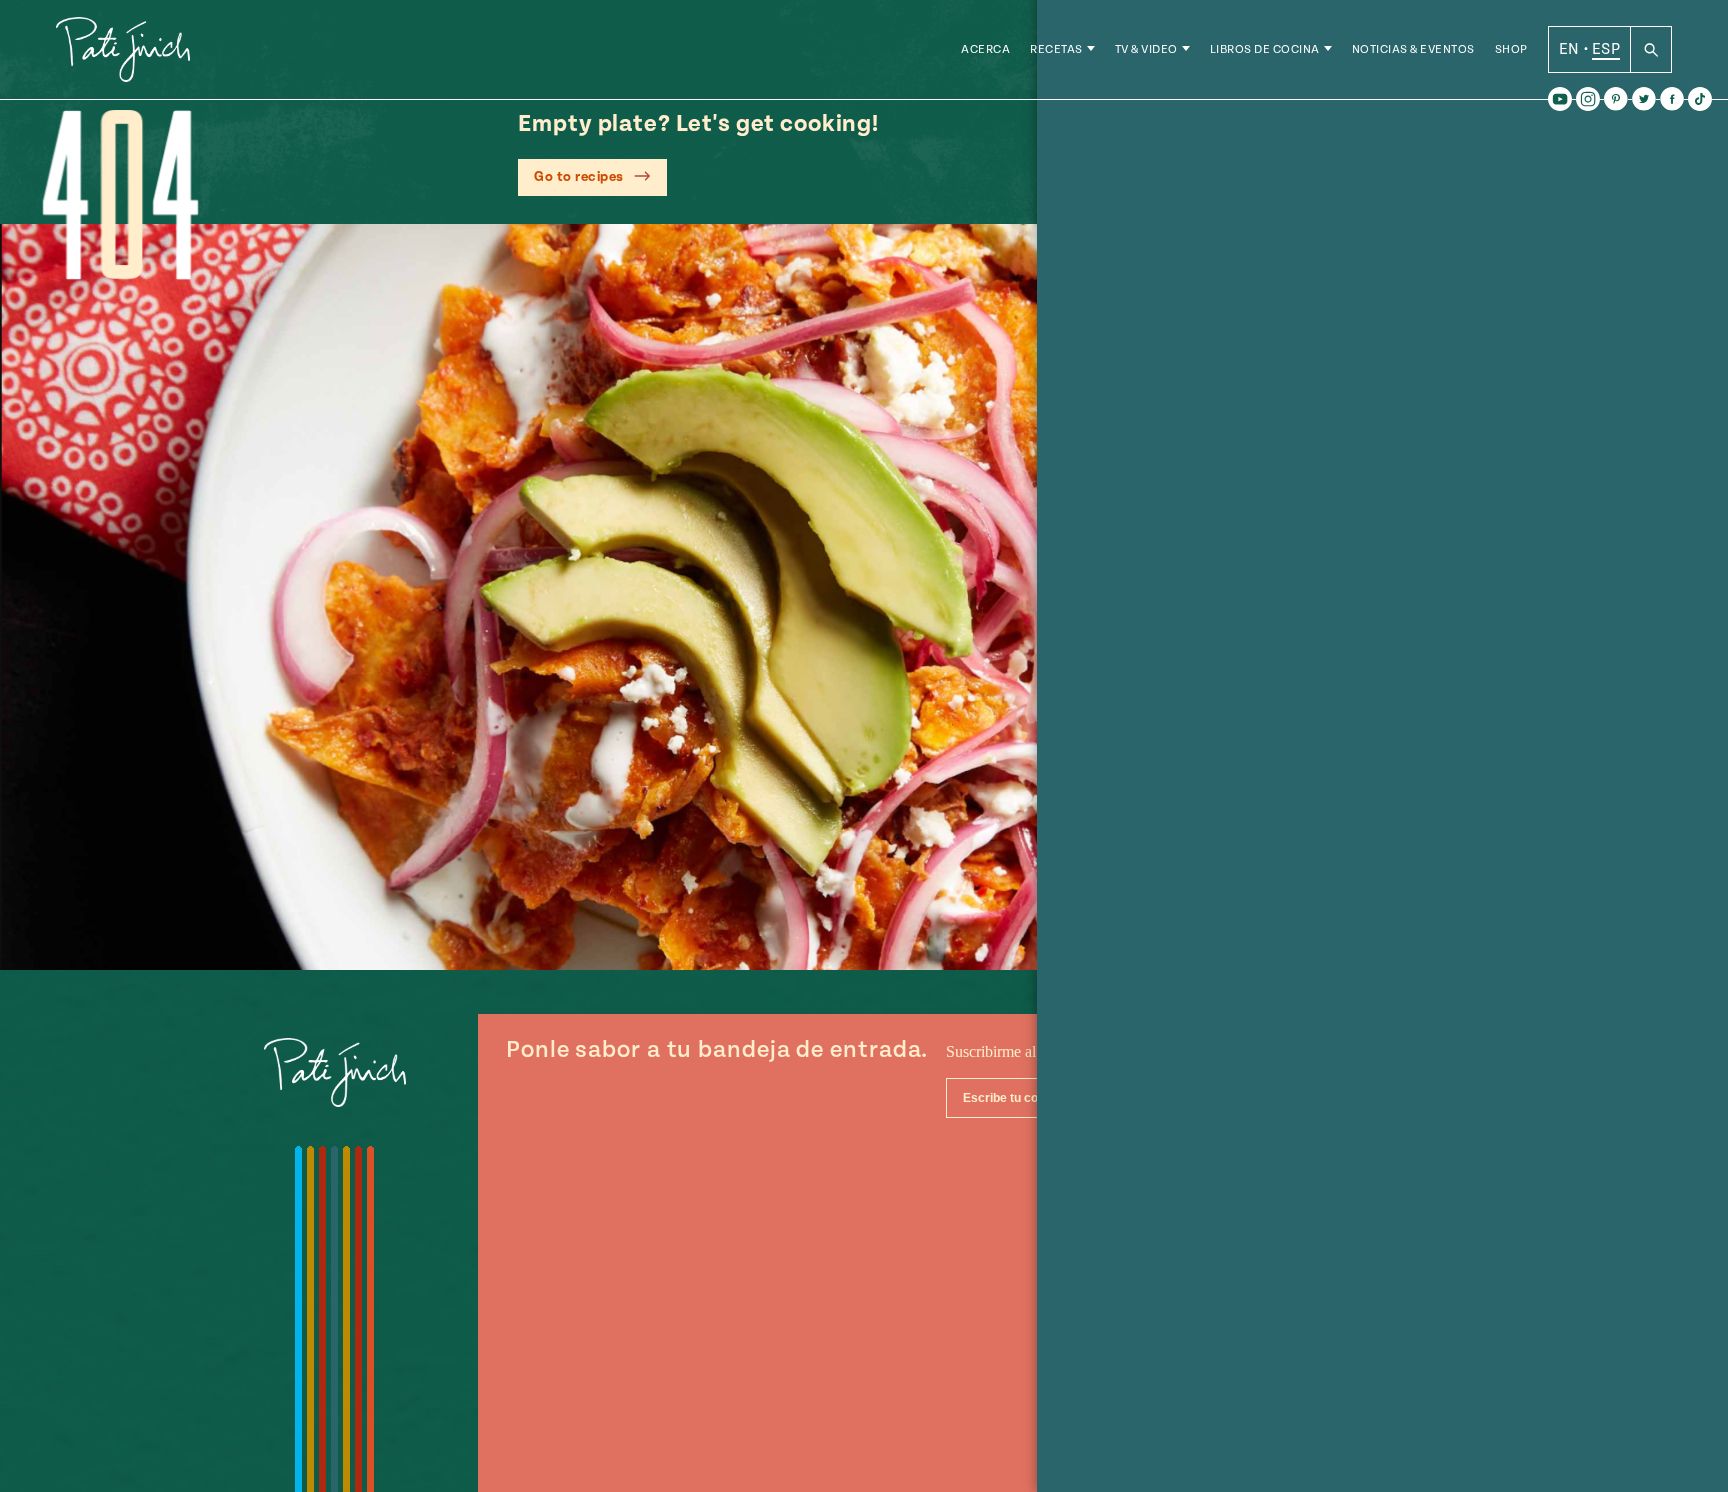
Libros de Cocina (1265, 49)
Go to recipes (579, 177)
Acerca (985, 49)
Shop (1511, 49)
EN (1569, 49)
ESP (1606, 49)
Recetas (1056, 49)
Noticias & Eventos (1413, 49)
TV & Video (1146, 49)
